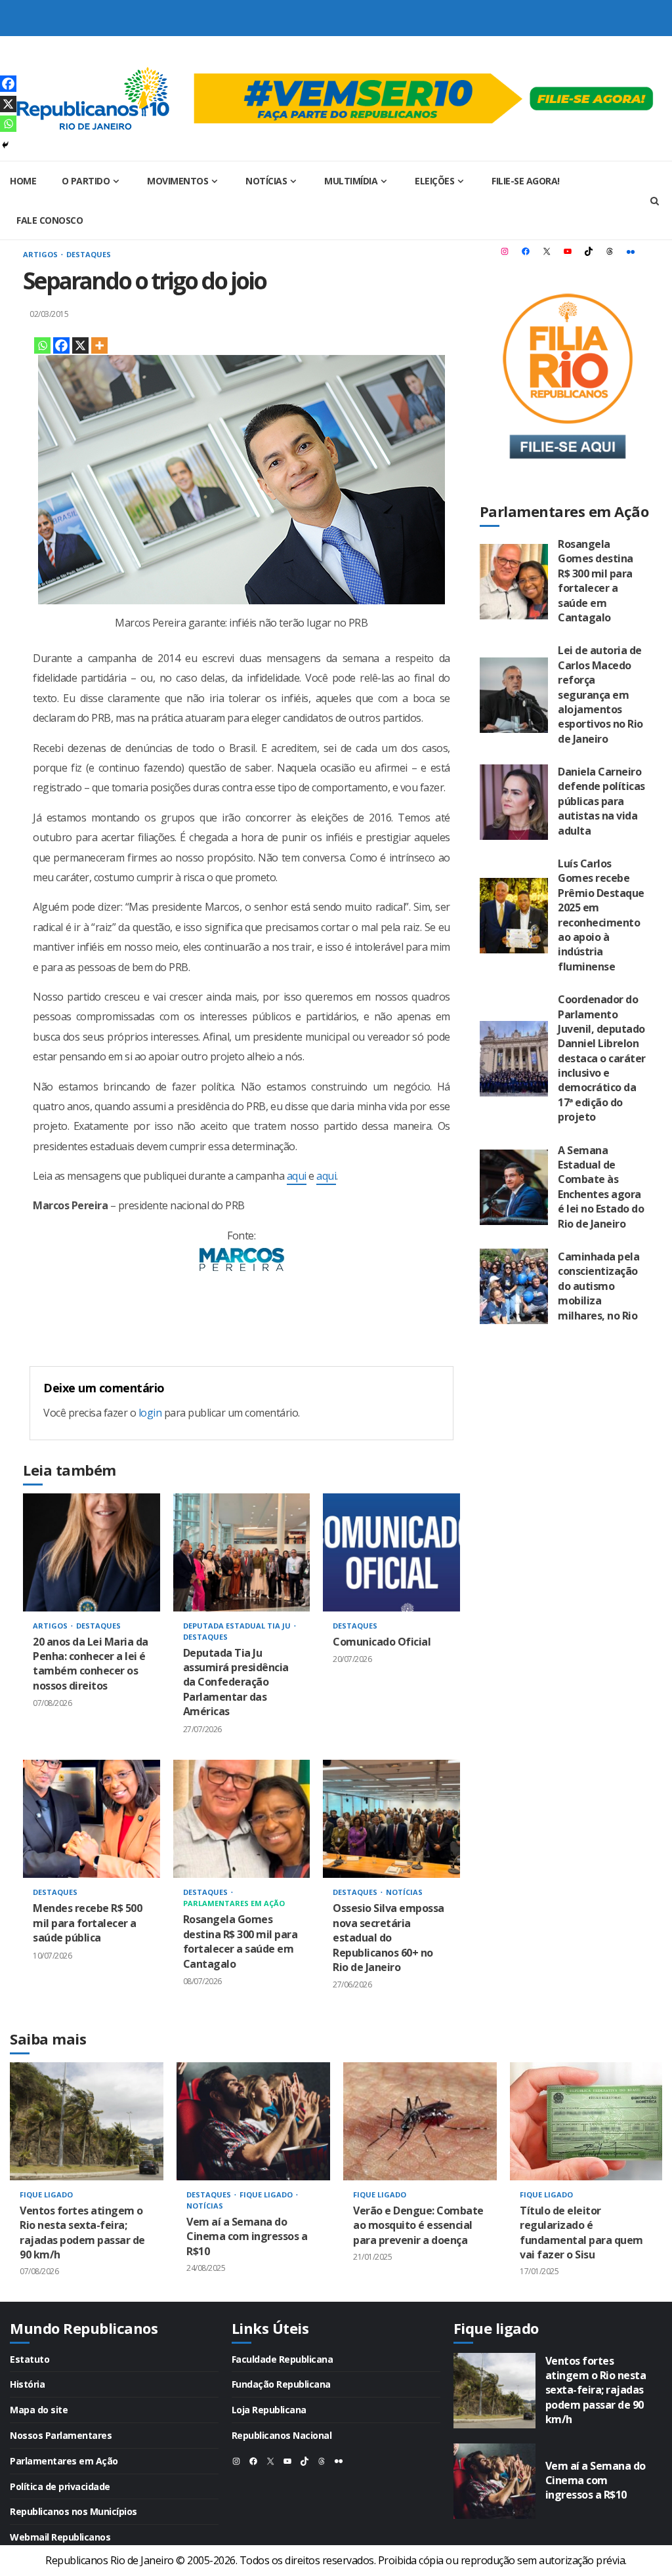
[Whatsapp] (42, 345)
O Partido (86, 181)
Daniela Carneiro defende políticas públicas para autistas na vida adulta (514, 802)
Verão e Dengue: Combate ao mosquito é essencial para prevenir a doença (420, 2121)
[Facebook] (61, 345)
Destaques (89, 254)
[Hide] (5, 145)
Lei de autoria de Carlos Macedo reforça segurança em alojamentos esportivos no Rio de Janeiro (514, 695)
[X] (80, 345)
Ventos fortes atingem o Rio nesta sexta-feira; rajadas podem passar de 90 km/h (87, 2121)
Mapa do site (39, 2410)
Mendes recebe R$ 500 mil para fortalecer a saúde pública (92, 1819)
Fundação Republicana (281, 2384)
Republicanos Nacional (282, 2435)
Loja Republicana (269, 2410)
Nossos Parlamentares (61, 2435)
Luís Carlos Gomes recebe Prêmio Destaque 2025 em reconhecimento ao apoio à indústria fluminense (514, 916)
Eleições (434, 181)
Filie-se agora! (526, 181)
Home (23, 181)
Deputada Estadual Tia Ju (238, 1626)
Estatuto (30, 2359)
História (27, 2384)
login (150, 1413)
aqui (297, 1176)
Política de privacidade (60, 2486)
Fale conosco (50, 220)
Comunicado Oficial (391, 1552)
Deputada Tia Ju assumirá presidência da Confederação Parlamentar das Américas (242, 1552)
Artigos (41, 254)
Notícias (266, 181)
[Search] (654, 201)
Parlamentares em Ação (234, 1903)
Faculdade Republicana (283, 2359)
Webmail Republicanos (60, 2537)
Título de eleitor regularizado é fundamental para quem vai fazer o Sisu (587, 2121)
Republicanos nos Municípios (73, 2511)
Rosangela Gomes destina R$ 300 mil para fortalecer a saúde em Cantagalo (242, 1819)
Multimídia (351, 181)
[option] (87, 2182)
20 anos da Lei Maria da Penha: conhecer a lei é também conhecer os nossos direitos (92, 1552)
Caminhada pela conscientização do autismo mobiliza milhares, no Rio (514, 1286)
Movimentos (178, 181)
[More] (99, 345)
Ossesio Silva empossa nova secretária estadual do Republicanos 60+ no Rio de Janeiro (391, 1819)
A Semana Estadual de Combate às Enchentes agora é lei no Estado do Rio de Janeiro (514, 1187)
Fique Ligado (46, 2194)
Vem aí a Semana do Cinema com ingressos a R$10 (253, 2121)
